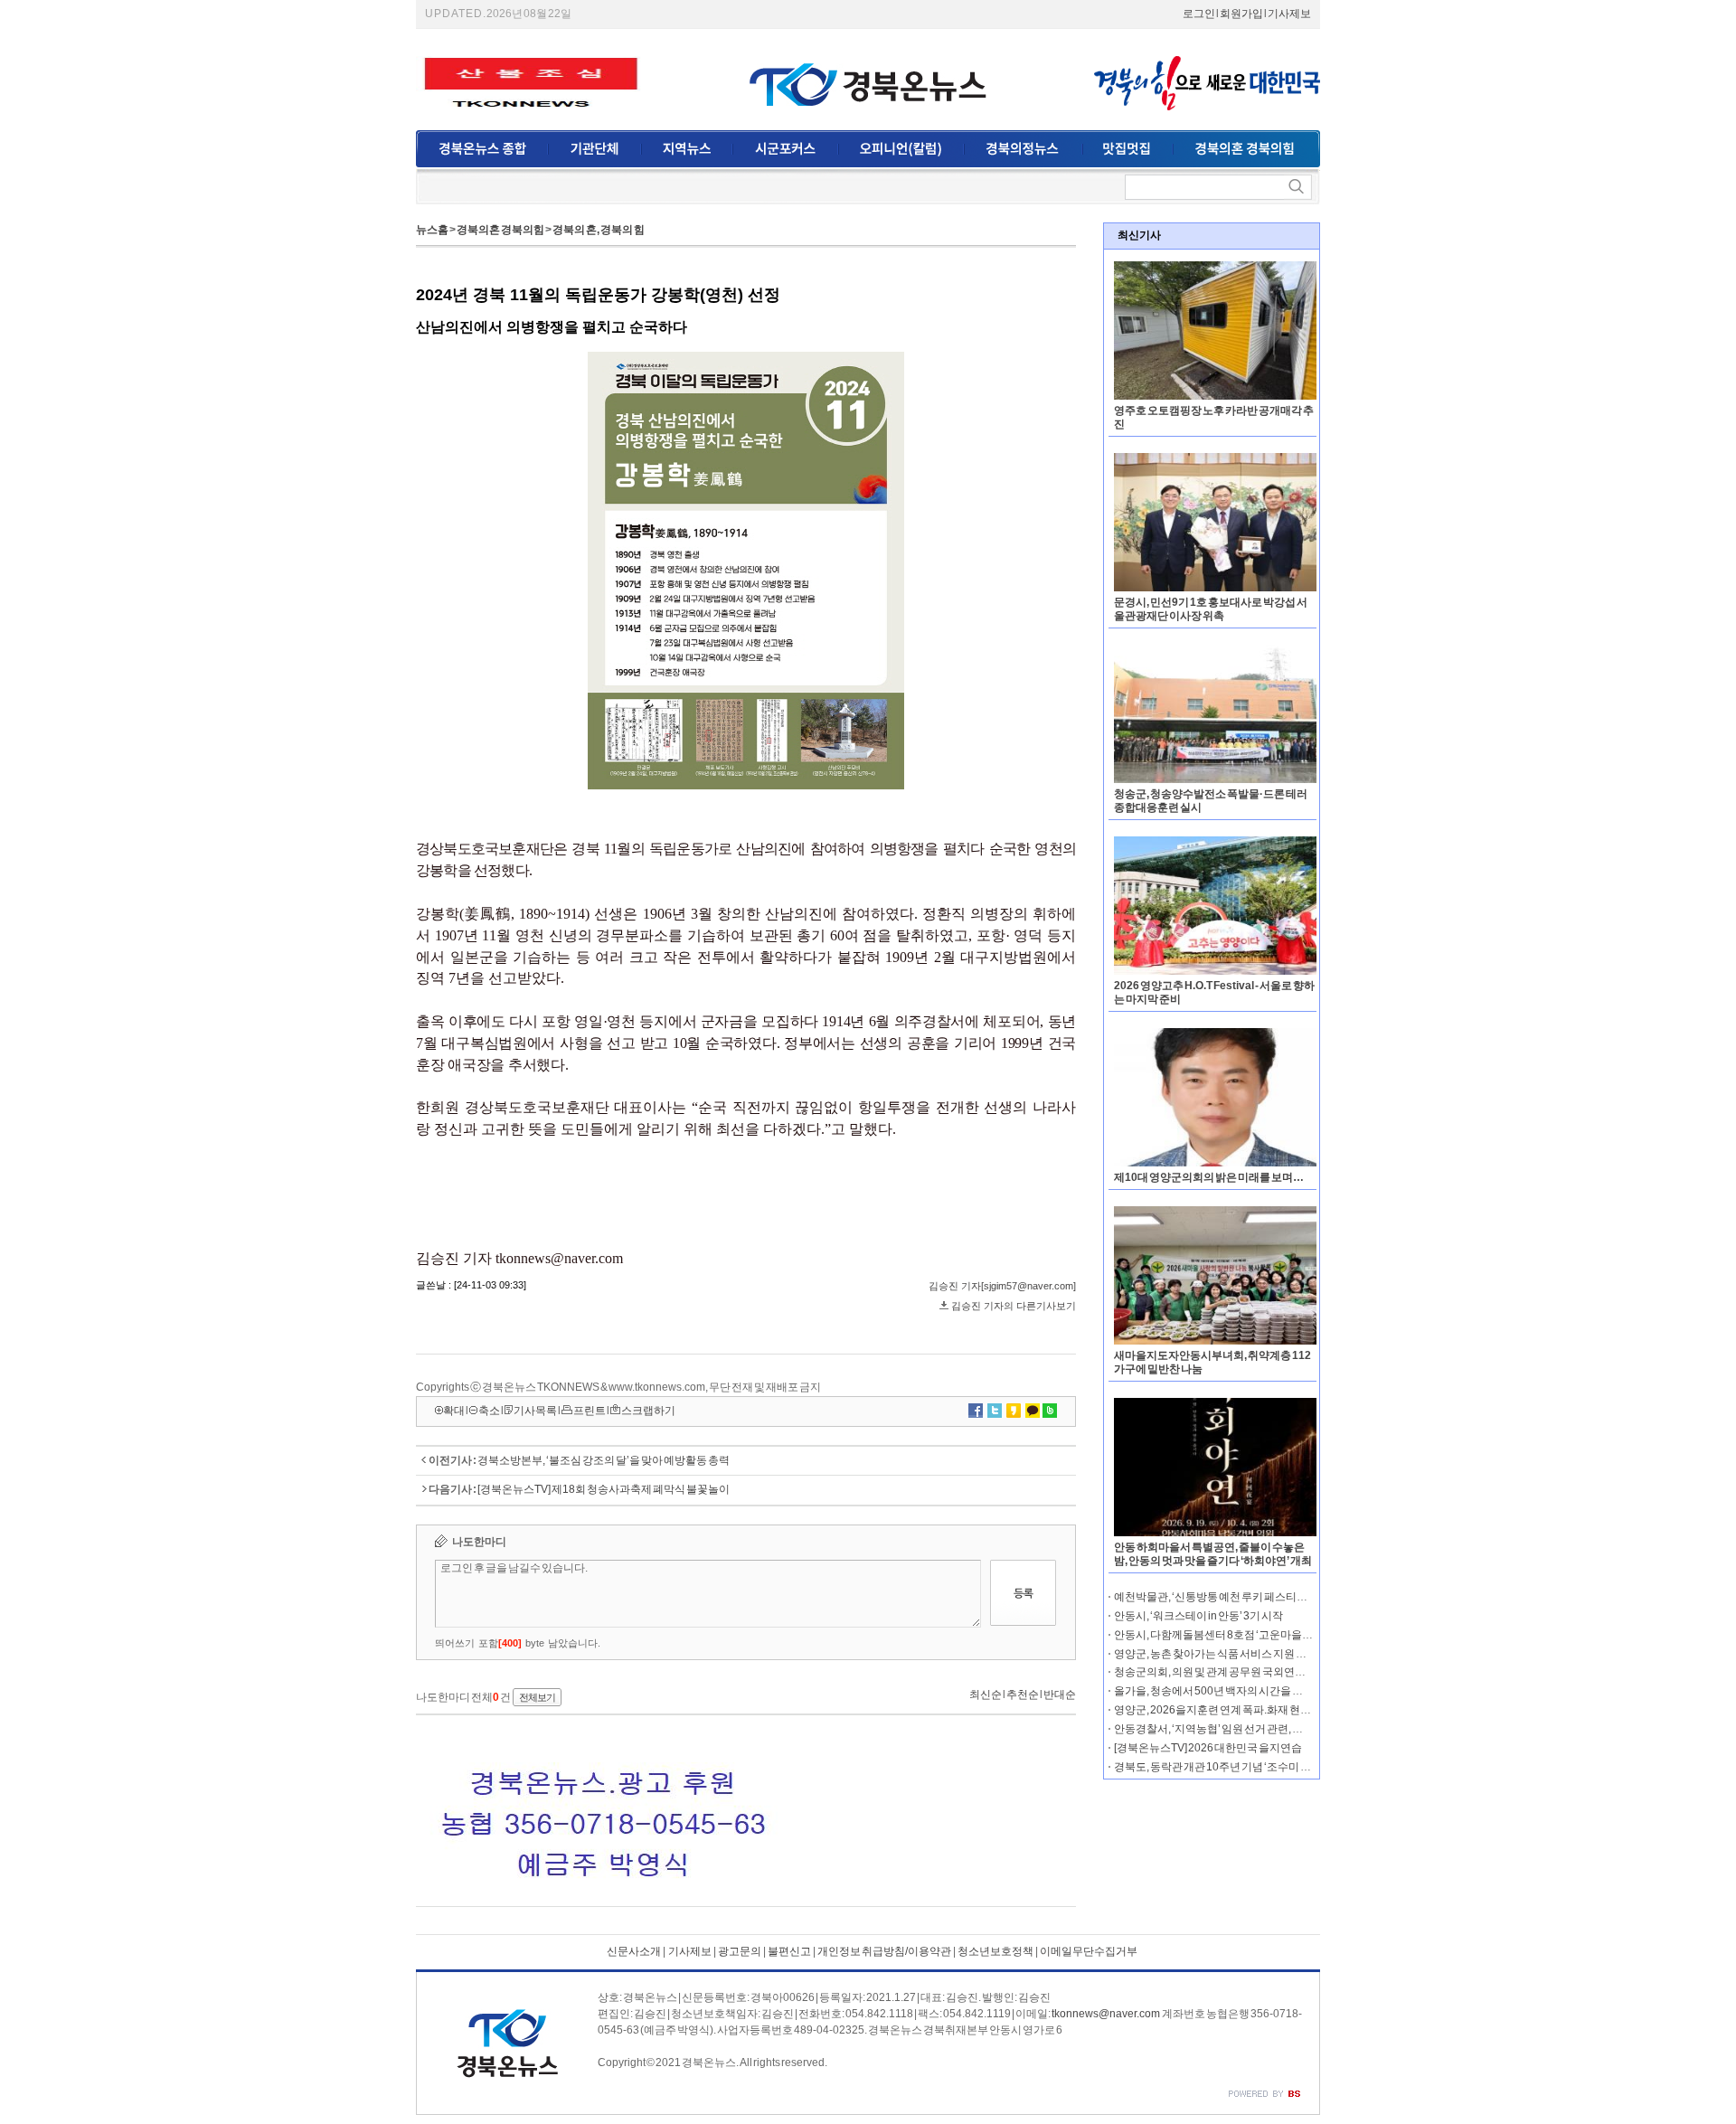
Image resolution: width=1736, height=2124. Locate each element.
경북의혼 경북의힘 (500, 230)
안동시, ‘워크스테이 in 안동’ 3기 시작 (1198, 1616)
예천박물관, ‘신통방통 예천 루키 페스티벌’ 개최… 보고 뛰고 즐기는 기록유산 (1290, 1597)
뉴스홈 (432, 230)
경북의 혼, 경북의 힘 (599, 230)
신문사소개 (634, 1951)
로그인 (1199, 14)
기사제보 (1289, 14)
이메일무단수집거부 (1089, 1951)
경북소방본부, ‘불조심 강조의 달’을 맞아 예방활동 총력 (604, 1460)
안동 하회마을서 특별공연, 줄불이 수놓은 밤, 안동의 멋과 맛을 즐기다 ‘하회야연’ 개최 (1213, 1554)
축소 (489, 1411)
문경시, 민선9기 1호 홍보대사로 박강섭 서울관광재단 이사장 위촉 (1211, 609)
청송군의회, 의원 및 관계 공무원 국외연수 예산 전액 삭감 (1244, 1672)
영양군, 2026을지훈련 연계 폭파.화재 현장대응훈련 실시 (1245, 1710)
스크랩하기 (648, 1411)
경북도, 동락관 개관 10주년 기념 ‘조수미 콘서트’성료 (1236, 1767)
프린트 (590, 1411)
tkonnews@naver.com (1106, 2014)
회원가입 (1241, 14)
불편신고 (789, 1951)
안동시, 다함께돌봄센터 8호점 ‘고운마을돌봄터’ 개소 (1237, 1635)
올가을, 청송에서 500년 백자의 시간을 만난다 (1219, 1691)
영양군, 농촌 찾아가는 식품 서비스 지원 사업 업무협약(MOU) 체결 (1265, 1654)
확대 (454, 1411)
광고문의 (739, 1951)
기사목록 (535, 1411)
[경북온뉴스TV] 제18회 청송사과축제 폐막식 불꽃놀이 (604, 1489)
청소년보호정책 (995, 1951)
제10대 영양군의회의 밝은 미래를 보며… (1209, 1177)
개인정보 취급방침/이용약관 (884, 1951)
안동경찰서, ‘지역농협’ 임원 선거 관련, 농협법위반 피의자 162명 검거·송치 (1286, 1729)
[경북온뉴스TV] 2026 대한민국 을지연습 (1208, 1748)
